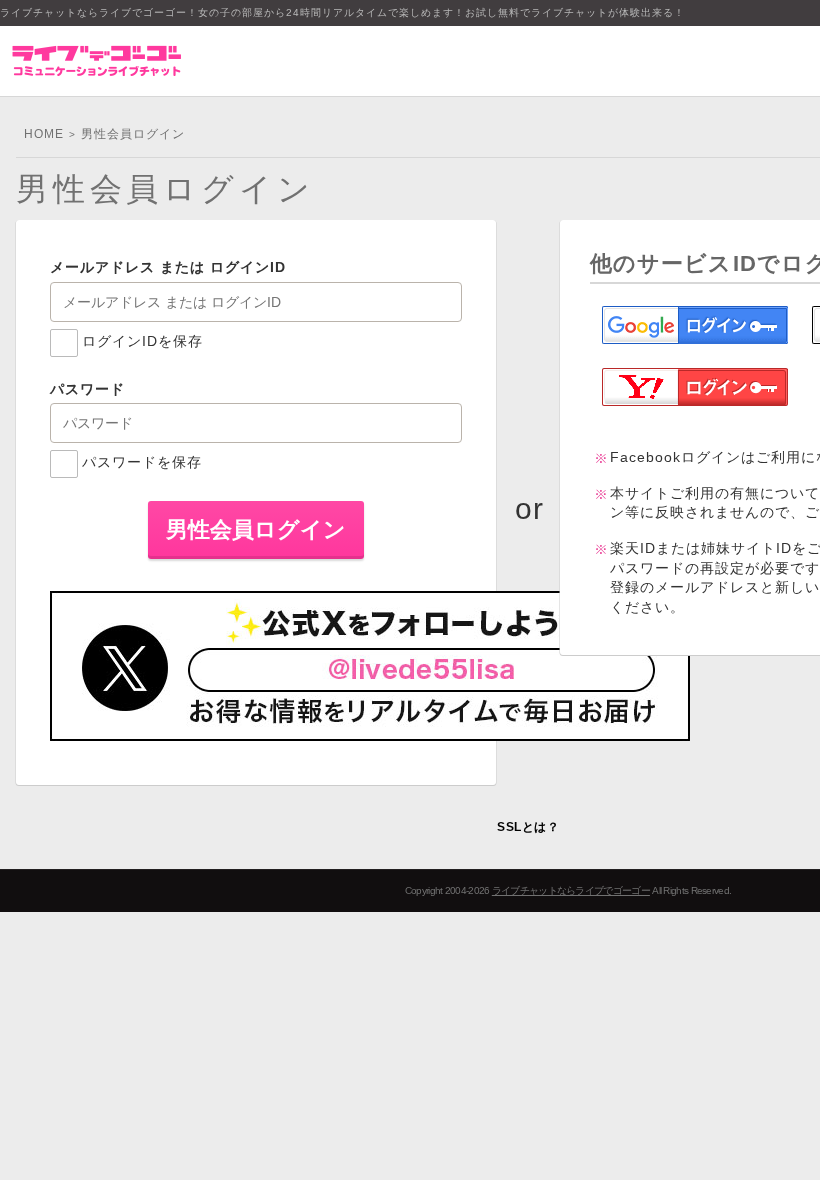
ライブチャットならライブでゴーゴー (571, 890)
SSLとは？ (528, 827)
